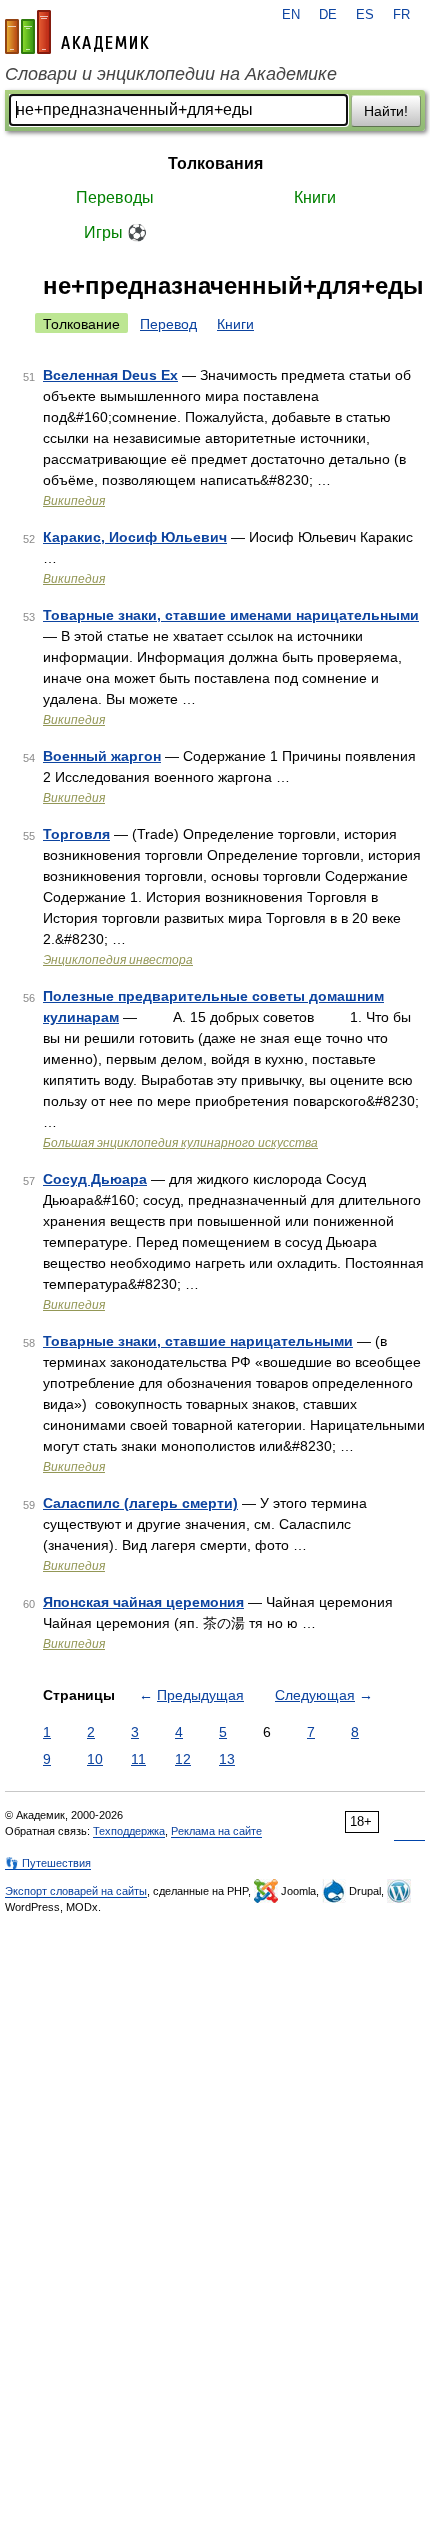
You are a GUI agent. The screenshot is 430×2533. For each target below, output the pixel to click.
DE (328, 15)
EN (291, 15)
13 (227, 1759)
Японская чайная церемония (143, 1602)
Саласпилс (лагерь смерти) (140, 1503)
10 (95, 1759)
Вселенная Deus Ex (110, 375)
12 (183, 1759)
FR (401, 15)
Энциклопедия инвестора (118, 960)
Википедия (74, 501)
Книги (315, 197)
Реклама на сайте (216, 1831)
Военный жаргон (102, 756)
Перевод (168, 324)
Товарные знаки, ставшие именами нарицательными (231, 615)
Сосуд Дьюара (95, 1179)
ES (365, 15)
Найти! (386, 111)
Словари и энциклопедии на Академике (171, 74)
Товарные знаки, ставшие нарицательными (198, 1341)
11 (138, 1759)
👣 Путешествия (48, 1863)
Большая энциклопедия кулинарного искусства (180, 1143)
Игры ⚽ (115, 232)
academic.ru (77, 32)
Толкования (215, 163)
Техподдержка (129, 1831)
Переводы (115, 197)
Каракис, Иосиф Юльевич (135, 537)
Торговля (76, 834)
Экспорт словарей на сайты (76, 1891)
